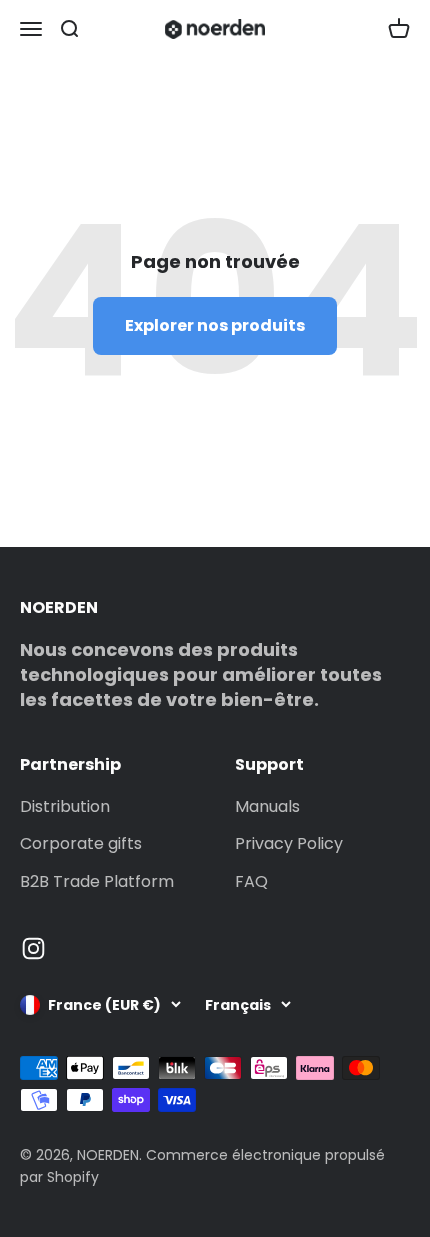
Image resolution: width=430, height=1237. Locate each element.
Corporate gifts (81, 843)
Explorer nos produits (215, 325)
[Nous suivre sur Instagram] (33, 948)
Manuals (267, 806)
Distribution (65, 806)
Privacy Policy (289, 843)
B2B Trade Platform (97, 881)
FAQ (251, 881)
